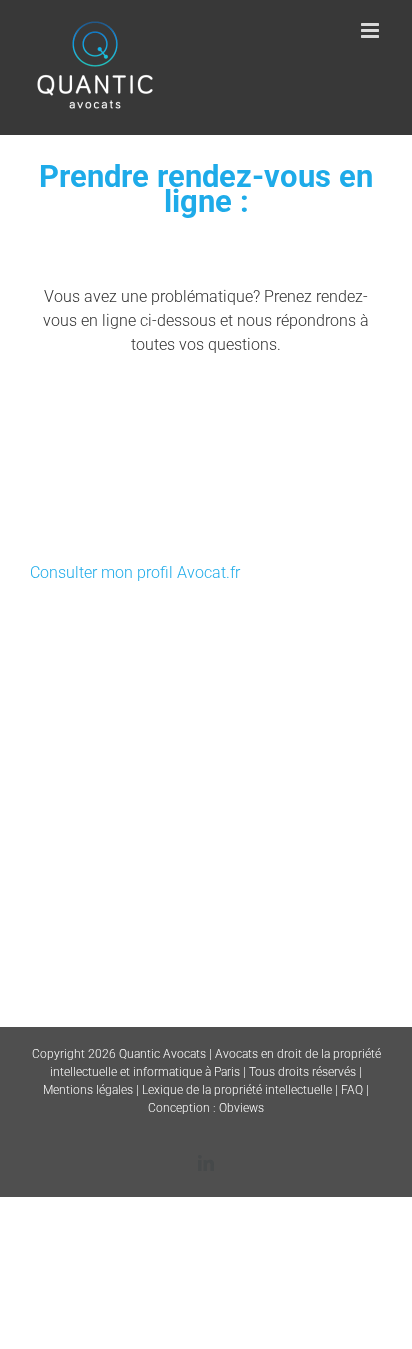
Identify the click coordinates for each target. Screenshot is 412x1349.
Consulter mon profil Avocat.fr (135, 572)
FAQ (352, 1090)
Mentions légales (88, 1090)
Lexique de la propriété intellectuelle (237, 1090)
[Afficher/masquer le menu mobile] (371, 30)
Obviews (241, 1108)
